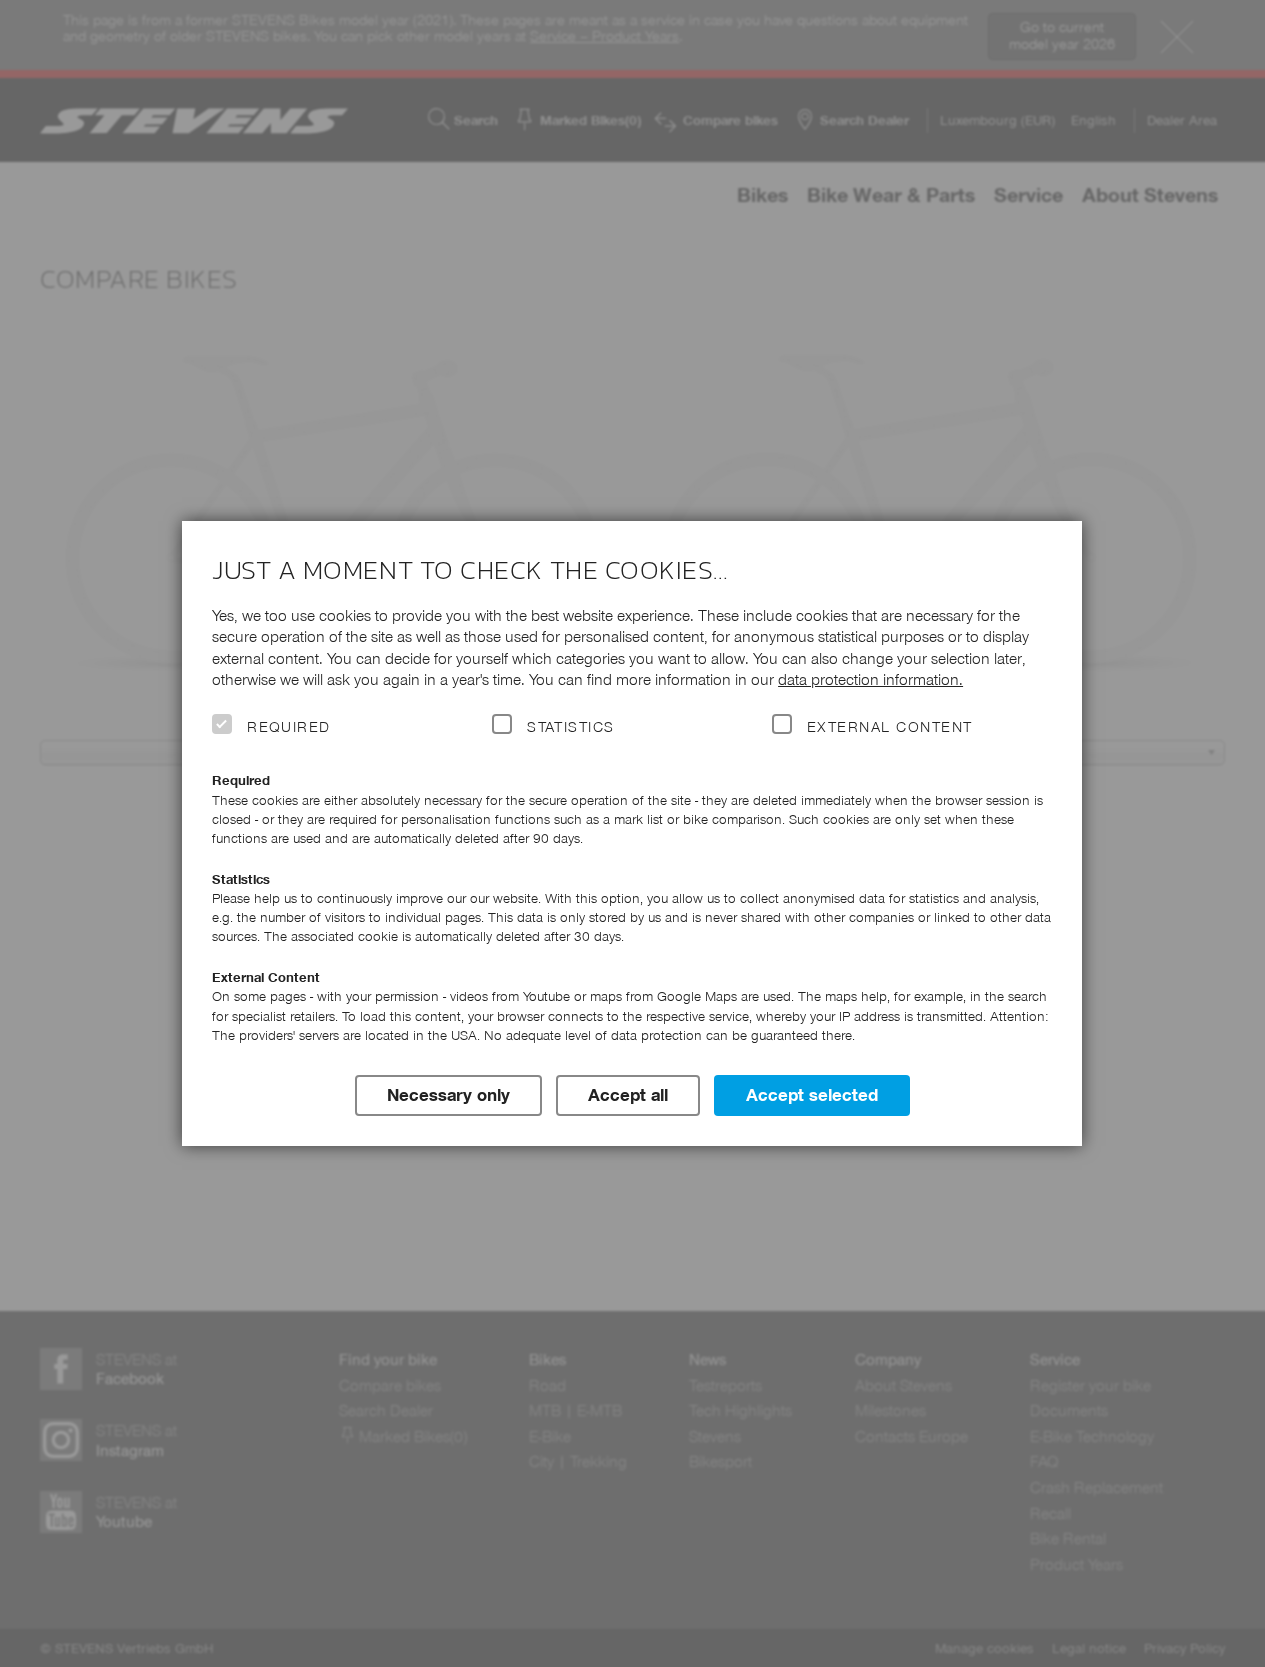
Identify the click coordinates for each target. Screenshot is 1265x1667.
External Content (889, 727)
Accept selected (812, 1095)
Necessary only (448, 1095)
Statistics (571, 727)
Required (289, 727)
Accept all (628, 1095)
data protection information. (870, 679)
